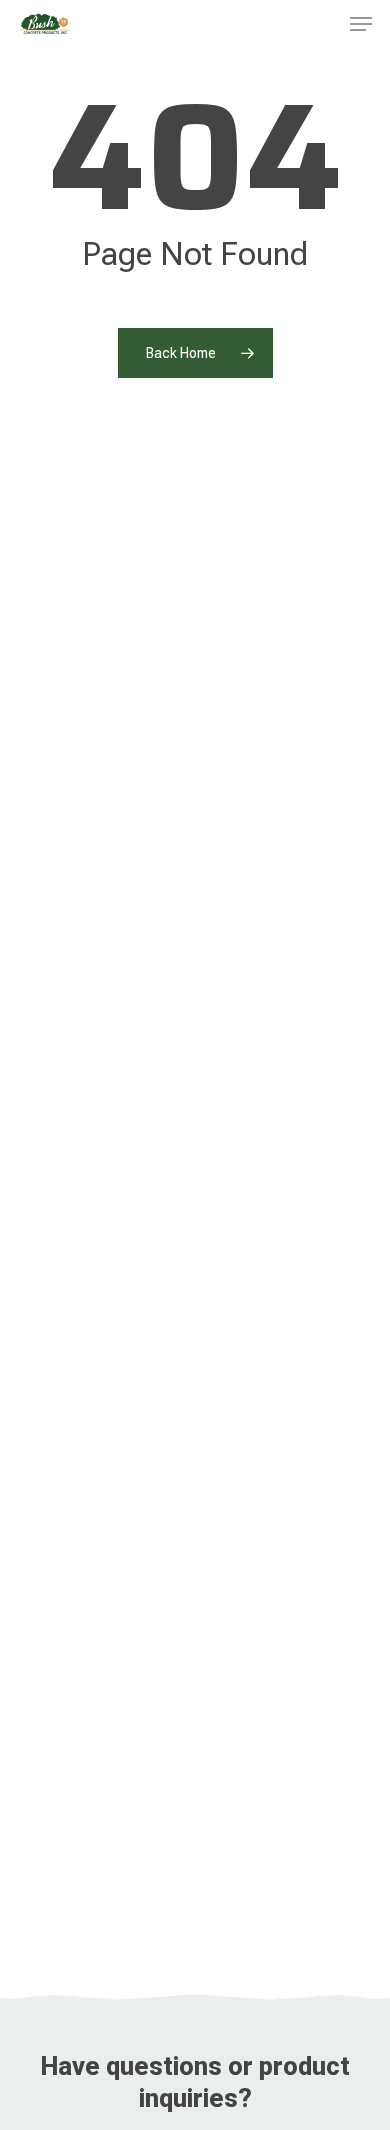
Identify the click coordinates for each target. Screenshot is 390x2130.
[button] (361, 24)
